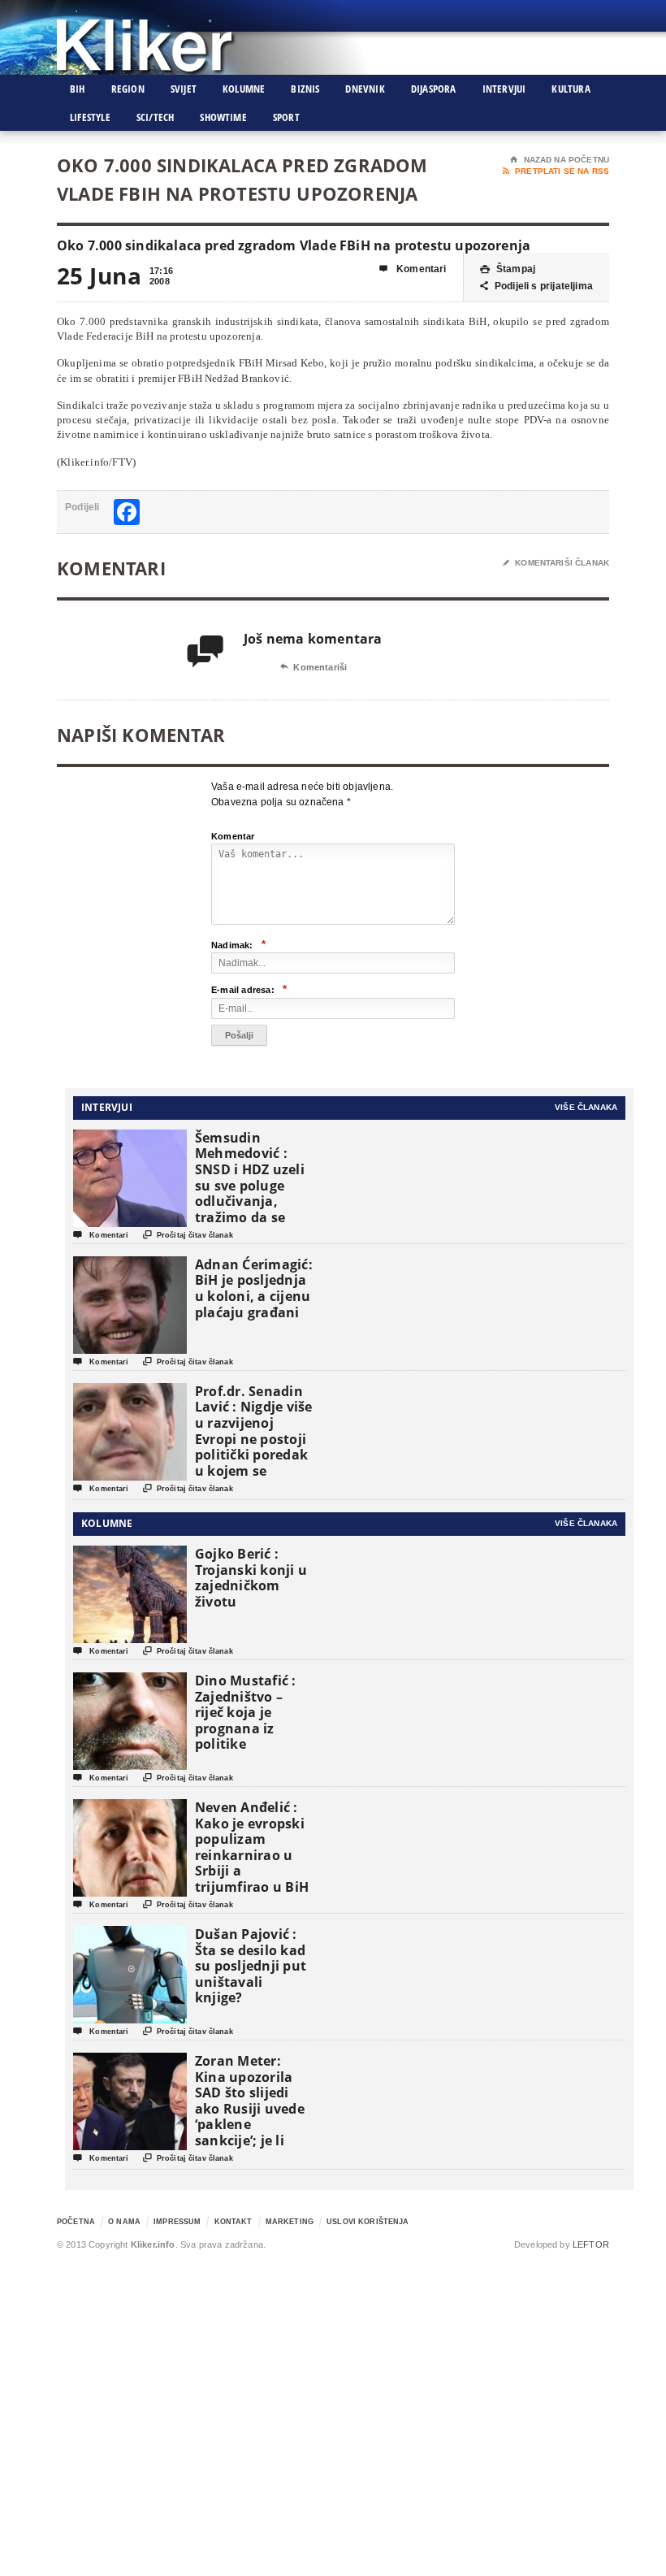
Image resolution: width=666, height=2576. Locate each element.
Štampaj (508, 269)
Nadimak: (238, 945)
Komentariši (314, 667)
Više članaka (586, 1107)
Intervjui (504, 89)
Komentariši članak (556, 563)
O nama (124, 2222)
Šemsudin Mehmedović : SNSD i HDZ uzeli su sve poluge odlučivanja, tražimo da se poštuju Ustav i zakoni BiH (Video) (250, 1201)
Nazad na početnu (560, 160)
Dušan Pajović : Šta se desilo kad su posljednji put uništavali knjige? (251, 1966)
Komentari (413, 269)
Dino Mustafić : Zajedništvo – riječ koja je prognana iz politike (246, 1712)
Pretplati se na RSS (556, 171)
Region (128, 89)
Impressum (177, 2222)
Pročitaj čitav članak (188, 1235)
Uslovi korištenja (368, 2222)
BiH (78, 89)
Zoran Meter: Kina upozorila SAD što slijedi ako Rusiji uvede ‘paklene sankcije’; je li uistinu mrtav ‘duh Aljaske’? (250, 2116)
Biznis (305, 89)
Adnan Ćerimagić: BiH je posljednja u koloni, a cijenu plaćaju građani (254, 1288)
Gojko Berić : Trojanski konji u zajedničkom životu (251, 1578)
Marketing (290, 2222)
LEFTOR (591, 2244)
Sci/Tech (156, 117)
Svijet (184, 89)
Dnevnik (365, 89)
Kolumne (244, 89)
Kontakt (234, 2222)
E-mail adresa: (249, 989)
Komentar (233, 836)
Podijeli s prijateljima (536, 286)
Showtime (223, 117)
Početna (76, 2222)
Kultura (571, 89)
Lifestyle (90, 117)
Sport (286, 117)
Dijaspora (434, 89)
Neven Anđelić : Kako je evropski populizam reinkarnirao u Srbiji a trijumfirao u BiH (252, 1847)
